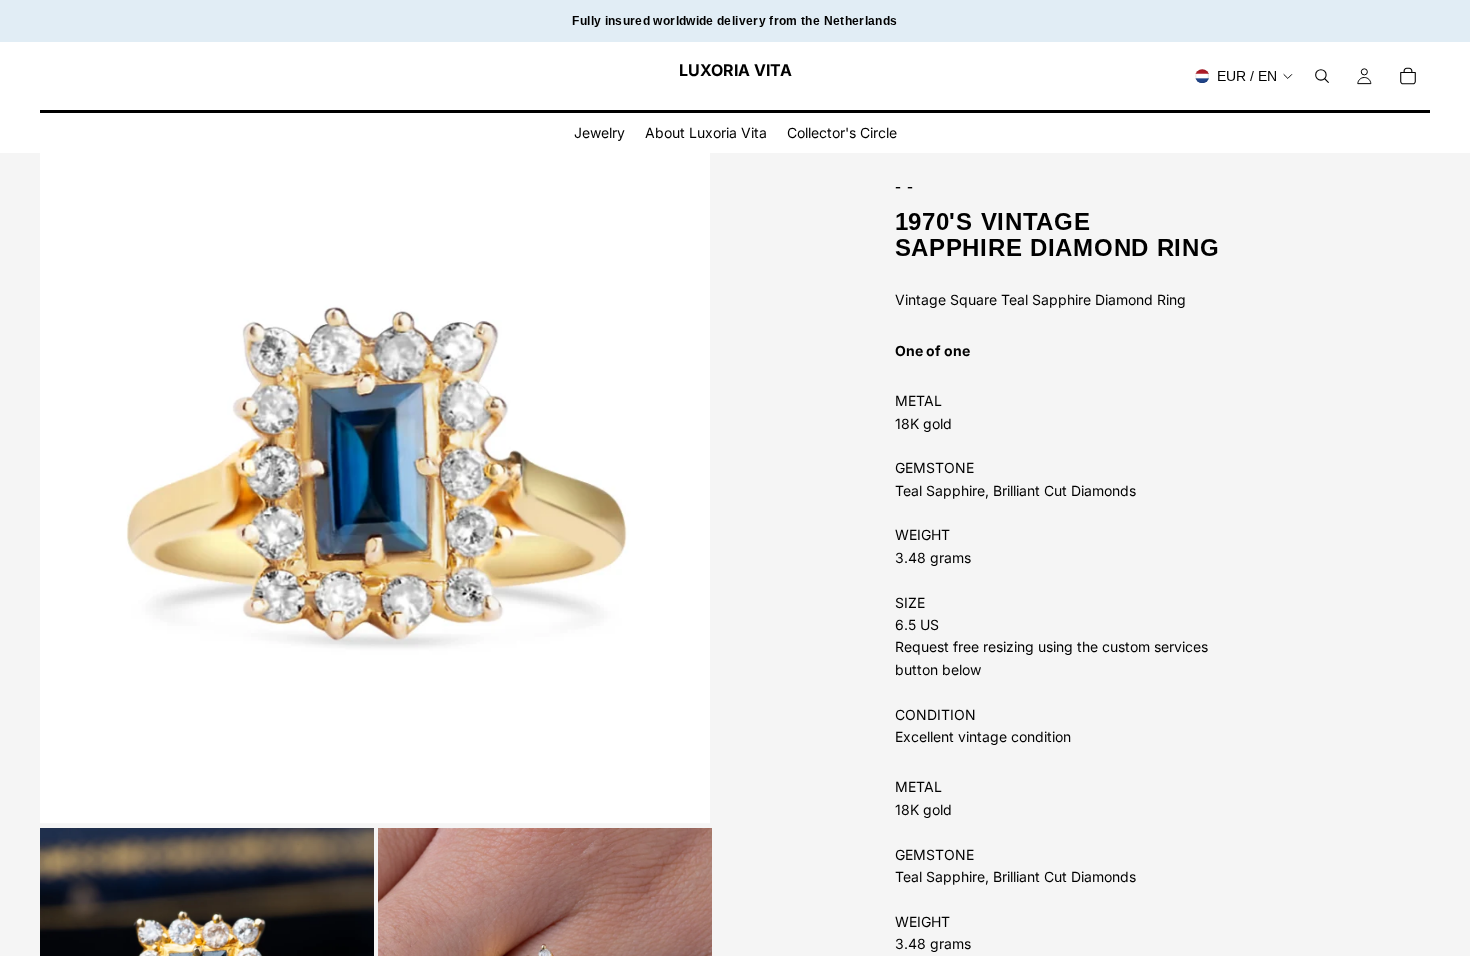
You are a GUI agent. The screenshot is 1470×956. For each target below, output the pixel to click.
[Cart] (1408, 76)
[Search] (1322, 76)
